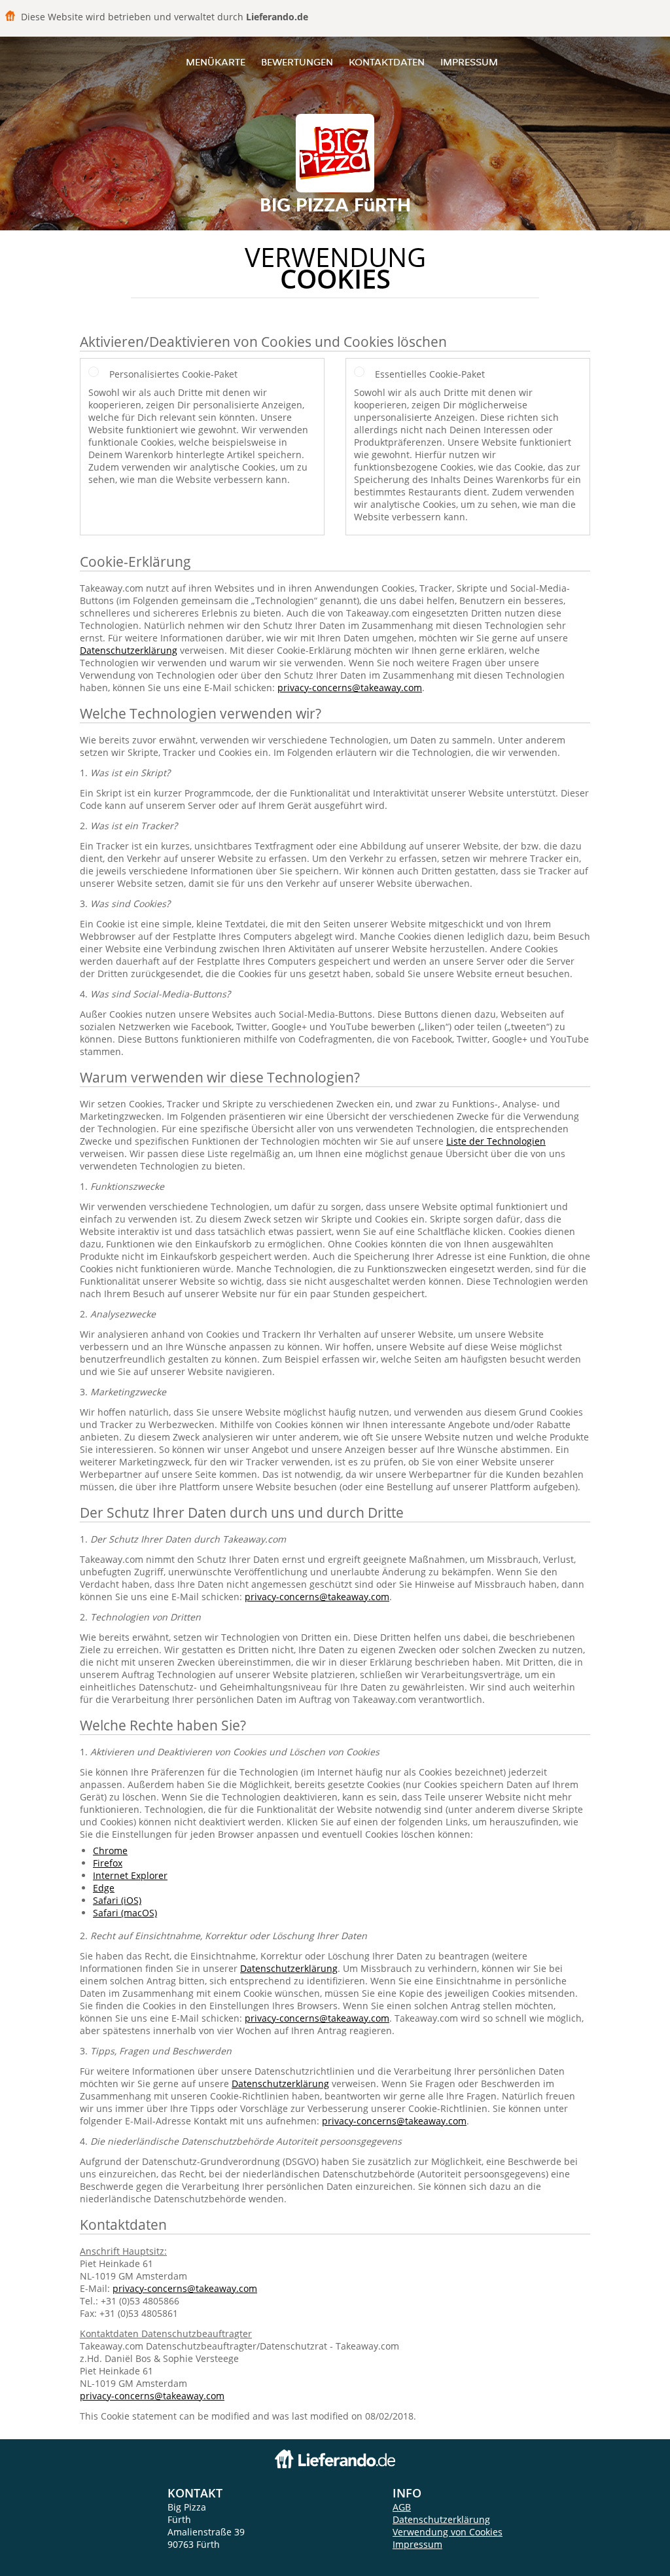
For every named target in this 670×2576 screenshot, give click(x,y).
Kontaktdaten (387, 62)
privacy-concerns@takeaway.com (350, 688)
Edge (104, 1888)
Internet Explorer (130, 1875)
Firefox (108, 1863)
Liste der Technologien (496, 1141)
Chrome (110, 1851)
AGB (402, 2507)
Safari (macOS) (125, 1913)
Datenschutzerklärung (129, 650)
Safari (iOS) (117, 1900)
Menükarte (216, 62)
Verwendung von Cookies (448, 2532)
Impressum (469, 62)
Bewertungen (297, 62)
